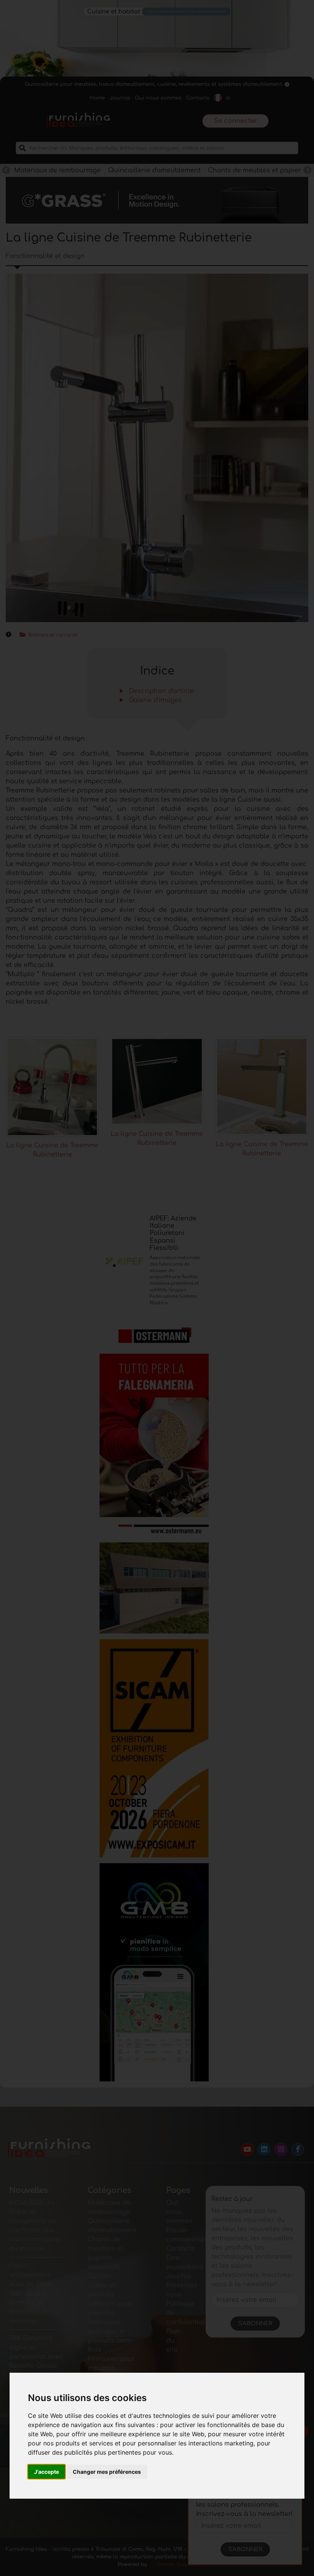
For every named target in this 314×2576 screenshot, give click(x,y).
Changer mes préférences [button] (107, 2472)
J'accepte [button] (47, 2472)
